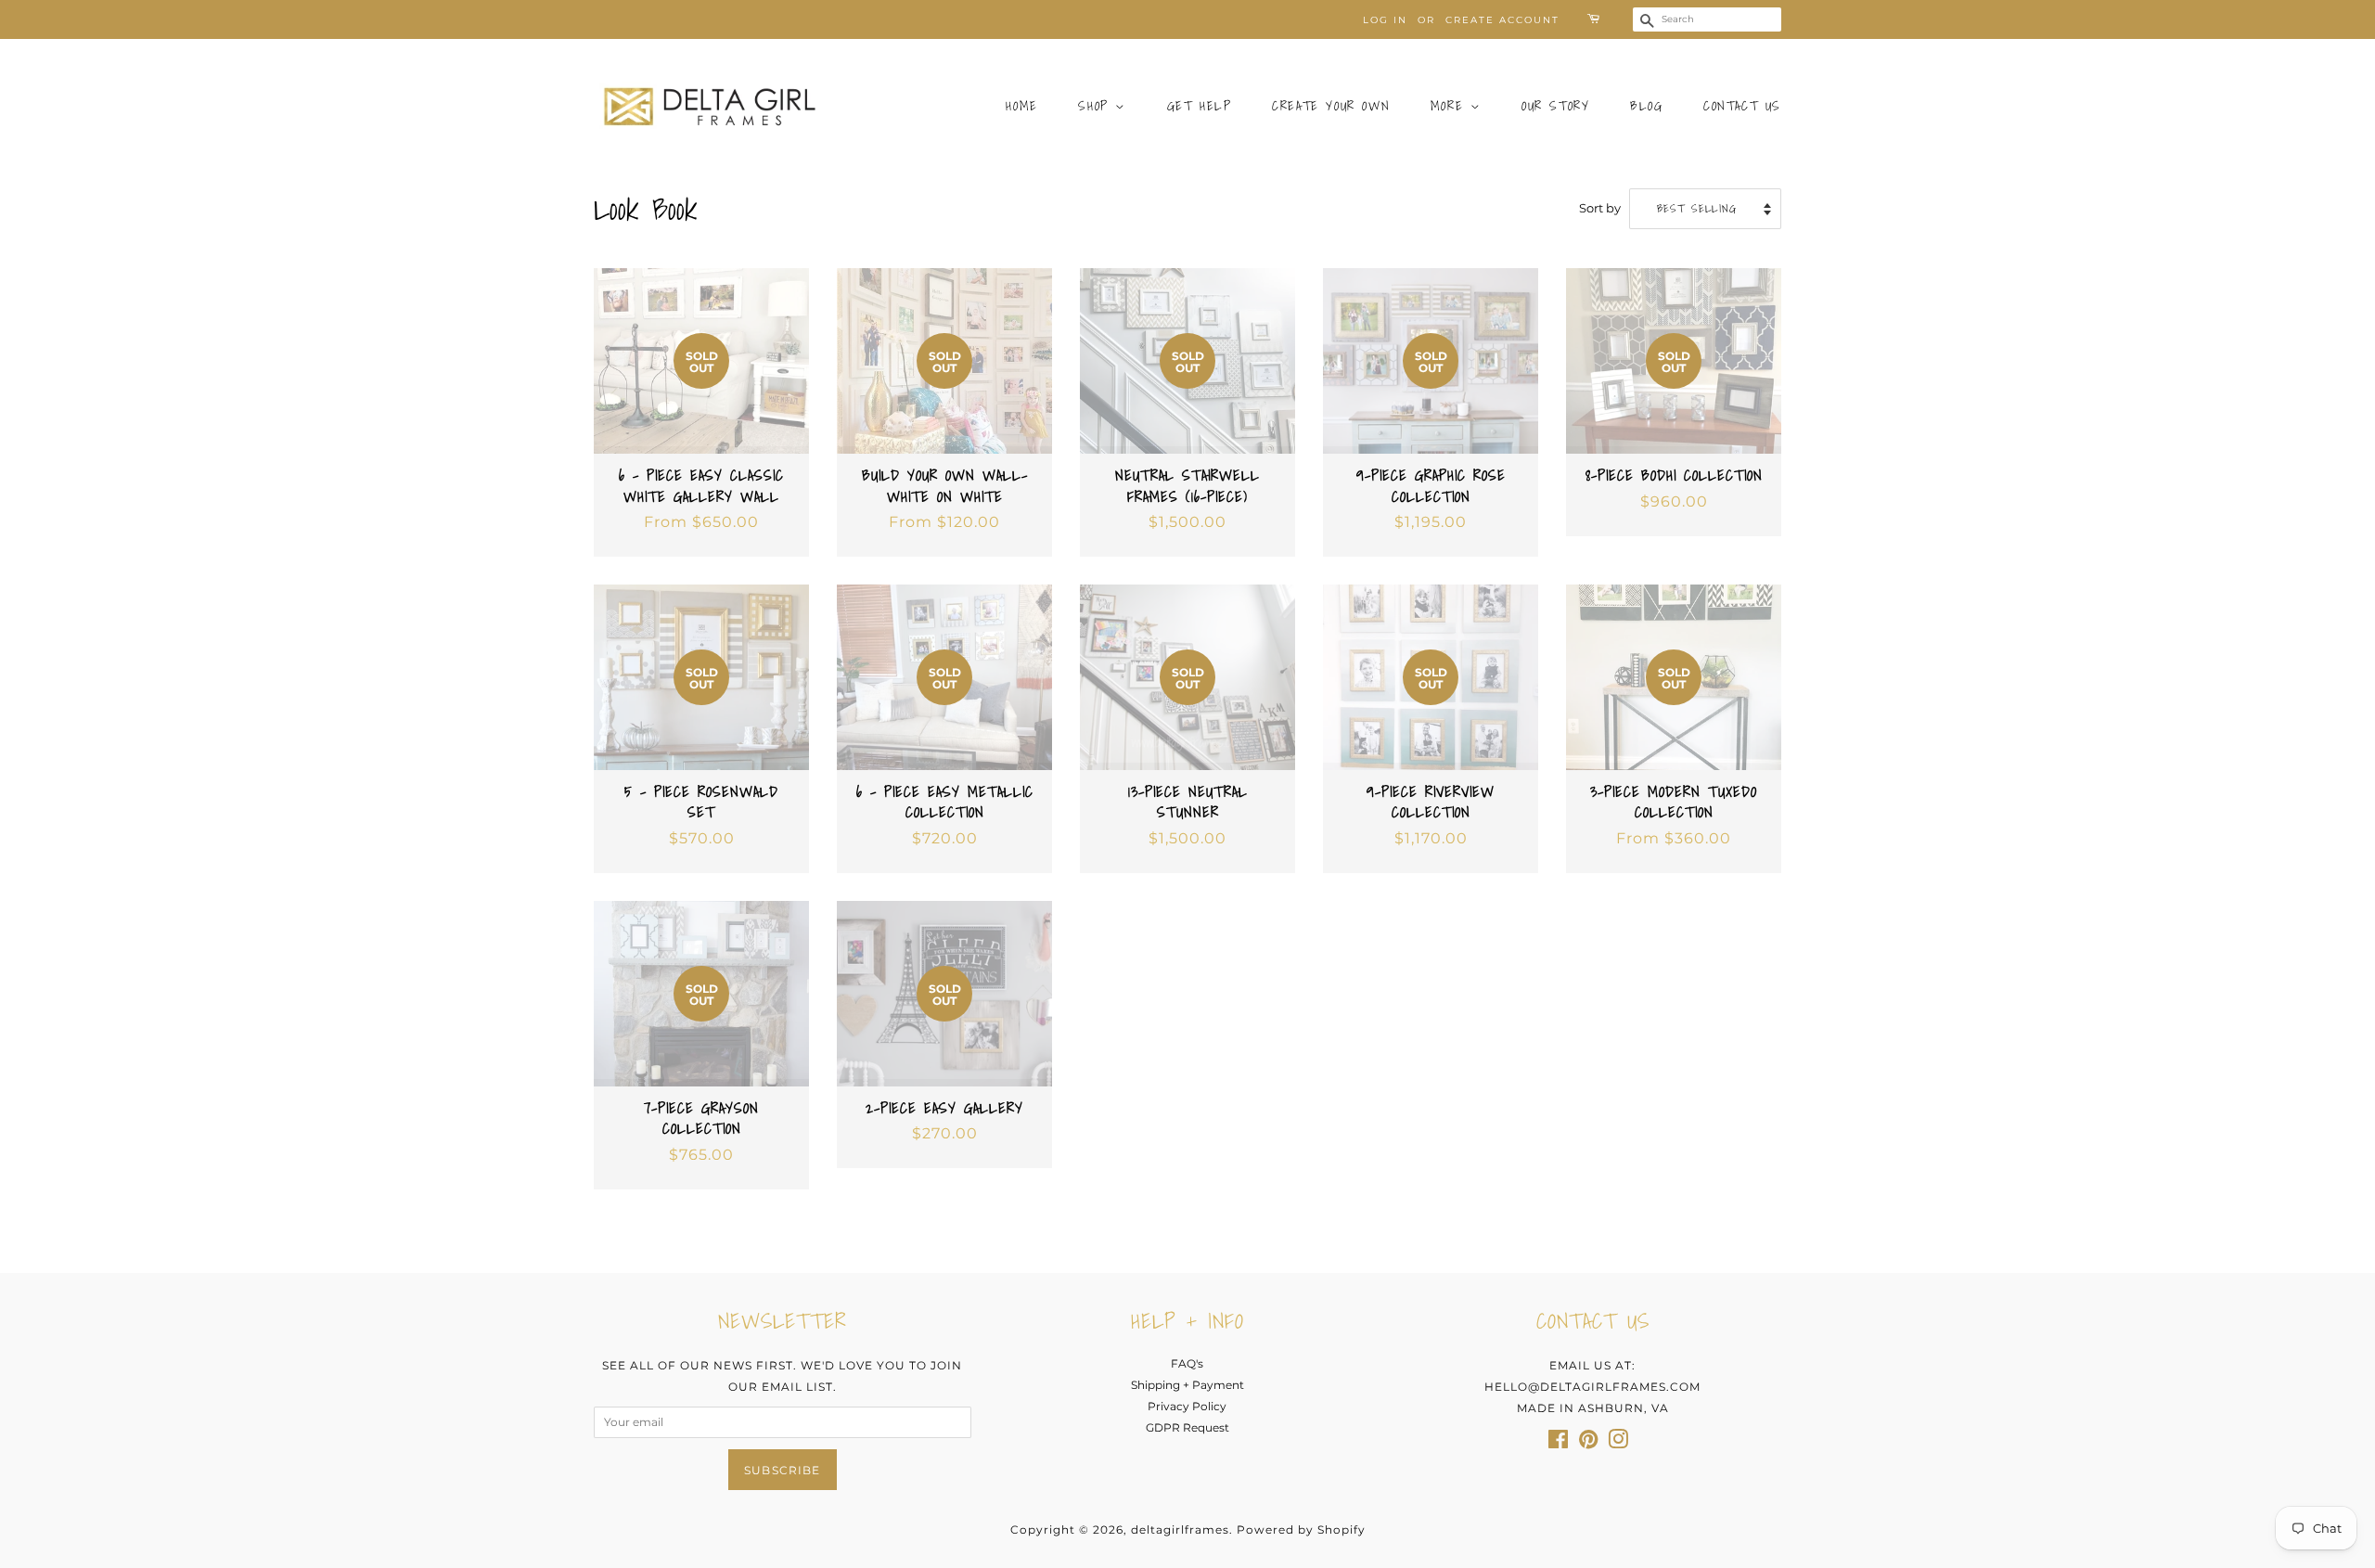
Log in (1385, 20)
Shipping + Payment (1187, 1385)
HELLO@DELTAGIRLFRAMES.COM (1592, 1387)
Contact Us (1742, 106)
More (1451, 106)
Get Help (1200, 106)
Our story (1555, 106)
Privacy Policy (1187, 1406)
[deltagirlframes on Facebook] (1558, 1443)
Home (1021, 106)
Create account (1502, 20)
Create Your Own (1331, 106)
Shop (1097, 106)
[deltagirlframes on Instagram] (1618, 1443)
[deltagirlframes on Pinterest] (1588, 1443)
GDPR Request (1187, 1427)
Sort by (1600, 208)
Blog (1646, 106)
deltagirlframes (1180, 1529)
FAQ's (1187, 1363)
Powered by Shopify (1301, 1529)
